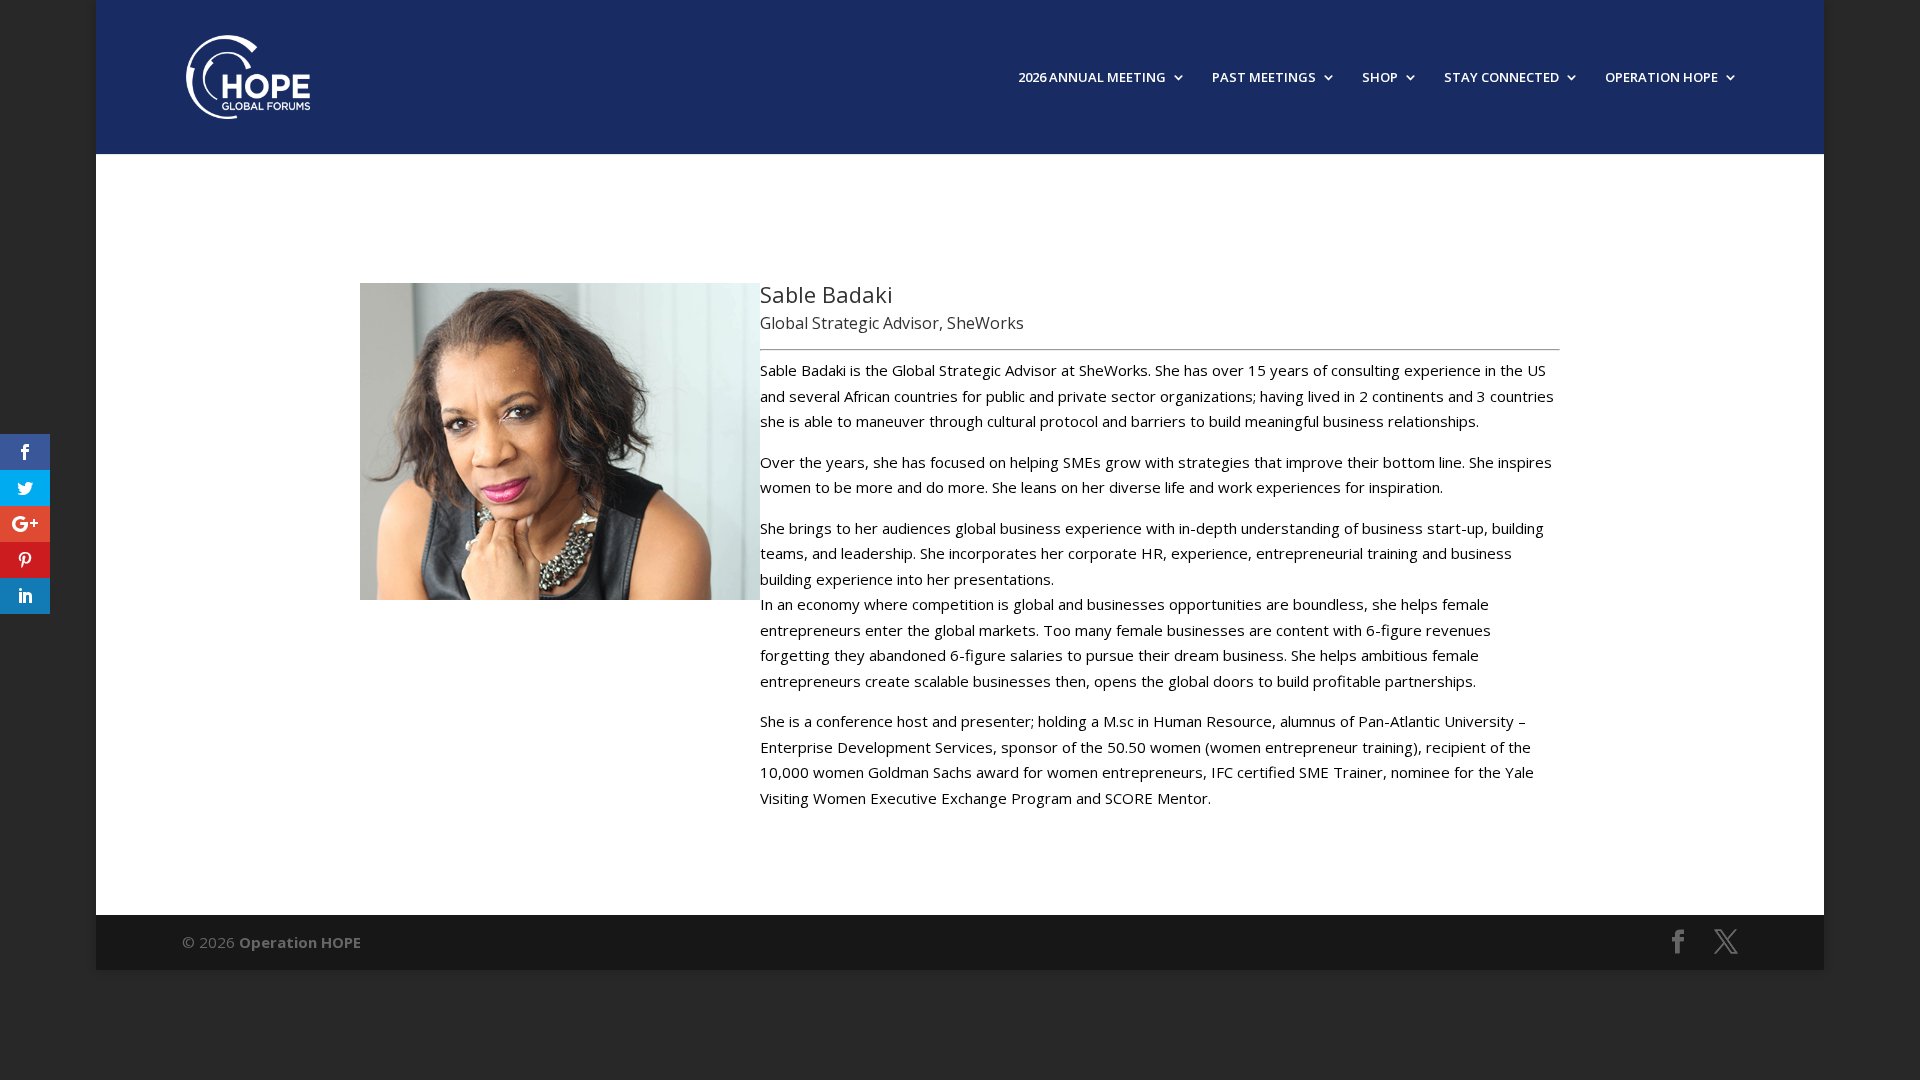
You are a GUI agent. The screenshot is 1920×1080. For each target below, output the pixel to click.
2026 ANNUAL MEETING (1092, 78)
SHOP (1380, 78)
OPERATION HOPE (1661, 78)
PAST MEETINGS (1264, 78)
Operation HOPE (300, 942)
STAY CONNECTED (1501, 78)
